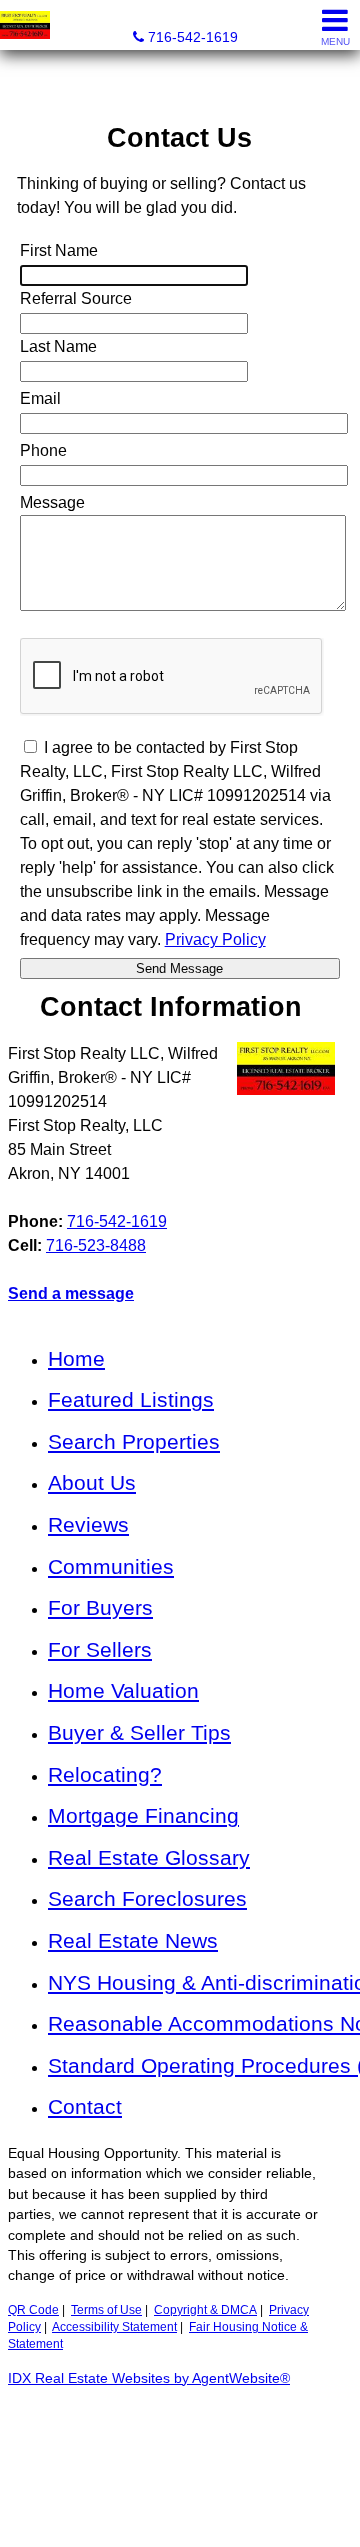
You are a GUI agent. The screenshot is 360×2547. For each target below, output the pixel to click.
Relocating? (105, 1774)
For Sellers (100, 1649)
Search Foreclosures (147, 1898)
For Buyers (100, 1607)
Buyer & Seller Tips (139, 1732)
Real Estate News (133, 1940)
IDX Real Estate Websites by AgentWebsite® (149, 2378)
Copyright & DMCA (205, 2310)
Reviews (88, 1524)
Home (76, 1358)
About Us (92, 1482)
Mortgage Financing (143, 1815)
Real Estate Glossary (149, 1857)
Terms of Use (106, 2310)
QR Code (33, 2310)
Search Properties (134, 1441)
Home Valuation (123, 1690)
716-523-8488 (96, 1245)
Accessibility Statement (114, 2327)
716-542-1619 (117, 1221)
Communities (111, 1566)
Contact (85, 2106)
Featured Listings (131, 1399)
